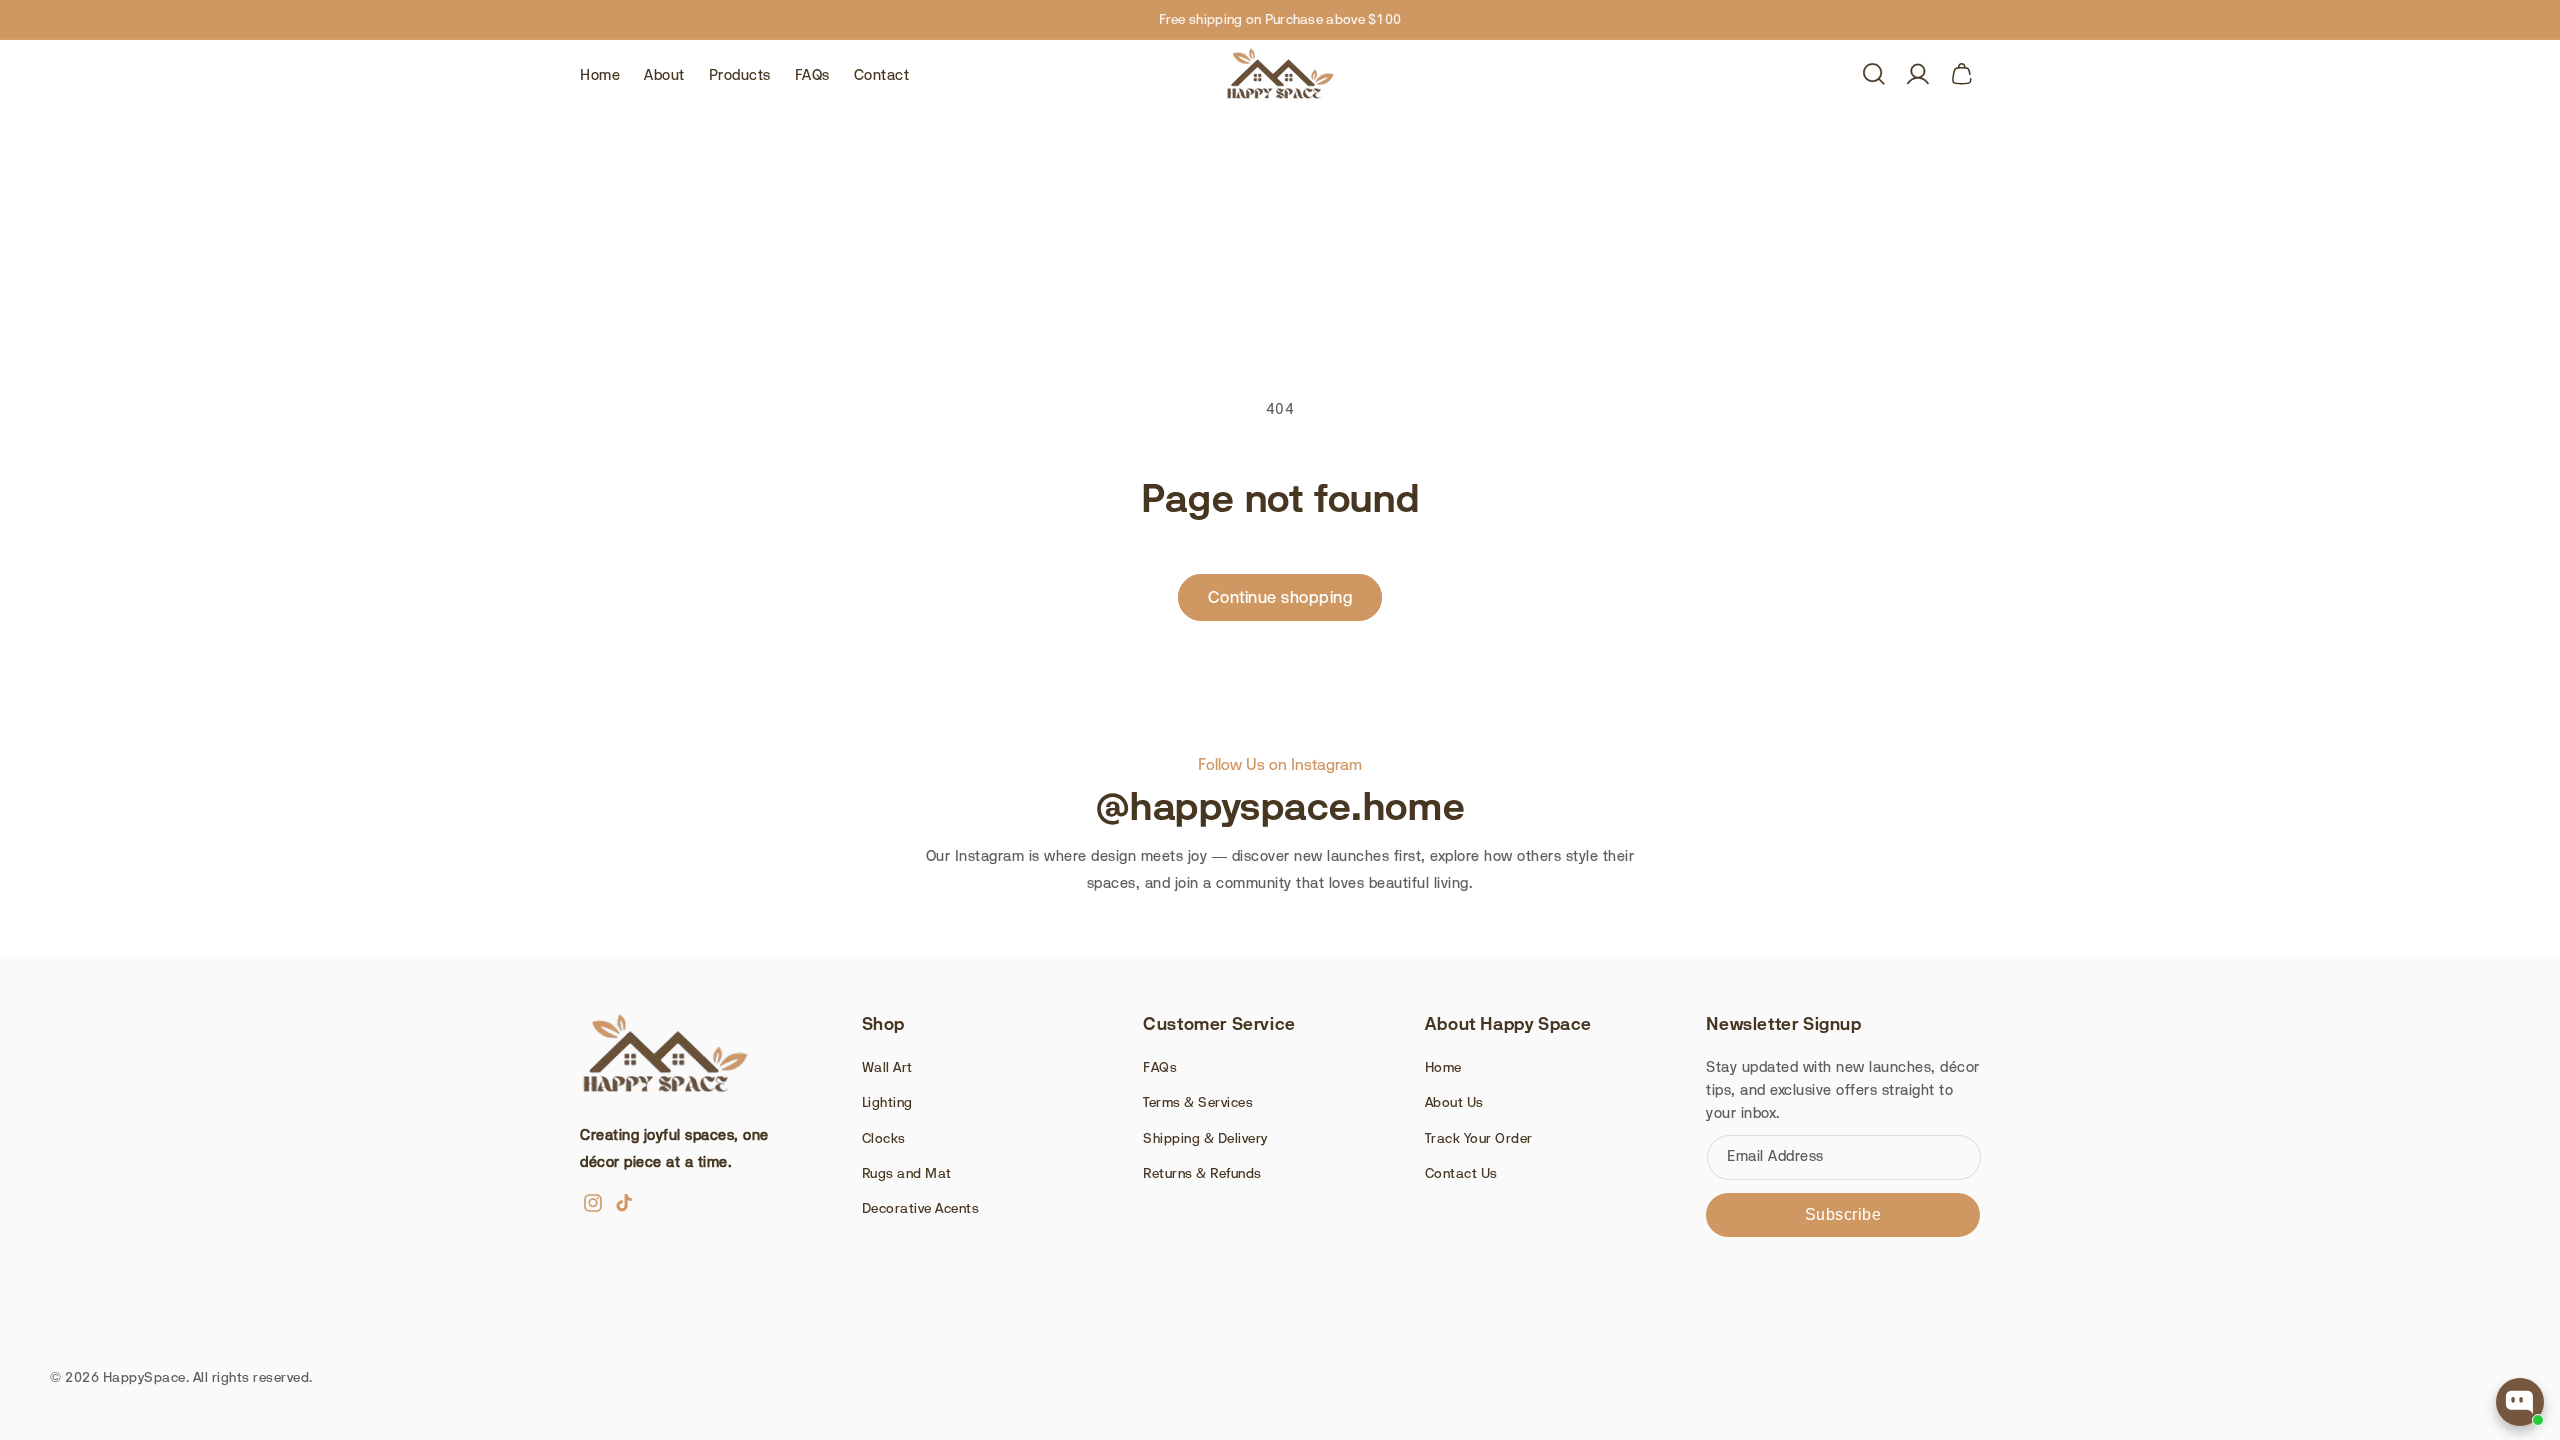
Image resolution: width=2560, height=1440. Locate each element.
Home (1443, 1067)
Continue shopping (1280, 597)
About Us (1454, 1102)
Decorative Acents (921, 1208)
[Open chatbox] (2520, 1402)
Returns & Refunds (1202, 1173)
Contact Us (1461, 1173)
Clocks (884, 1138)
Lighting (887, 1102)
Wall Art (887, 1067)
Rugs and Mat (907, 1173)
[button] (1874, 74)
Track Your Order (1479, 1138)
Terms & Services (1198, 1102)
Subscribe (1843, 1214)
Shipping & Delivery (1205, 1138)
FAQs (1160, 1067)
